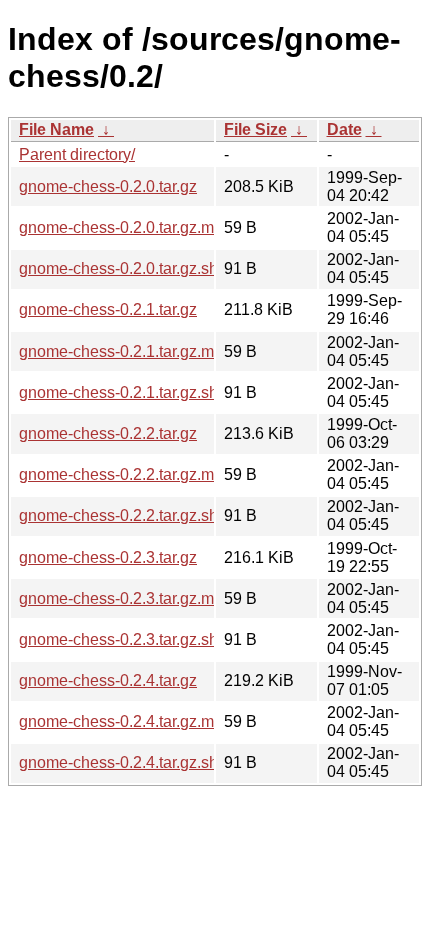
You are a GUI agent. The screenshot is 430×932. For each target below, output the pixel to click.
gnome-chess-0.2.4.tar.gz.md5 (125, 721)
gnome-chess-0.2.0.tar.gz (108, 186)
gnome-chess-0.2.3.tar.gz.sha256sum (151, 639)
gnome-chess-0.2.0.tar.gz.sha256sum (151, 268)
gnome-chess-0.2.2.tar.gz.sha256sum (151, 515)
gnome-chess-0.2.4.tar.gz (108, 680)
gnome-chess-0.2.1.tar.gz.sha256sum (151, 392)
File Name (56, 129)
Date (344, 129)
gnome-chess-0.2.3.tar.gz (108, 557)
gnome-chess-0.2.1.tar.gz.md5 (125, 351)
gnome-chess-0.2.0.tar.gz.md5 (125, 227)
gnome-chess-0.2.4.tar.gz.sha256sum (151, 762)
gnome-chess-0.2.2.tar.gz (108, 433)
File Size (255, 129)
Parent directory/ (77, 154)
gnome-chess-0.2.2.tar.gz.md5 (125, 474)
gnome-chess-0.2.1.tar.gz (108, 309)
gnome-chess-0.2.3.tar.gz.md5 (125, 598)
